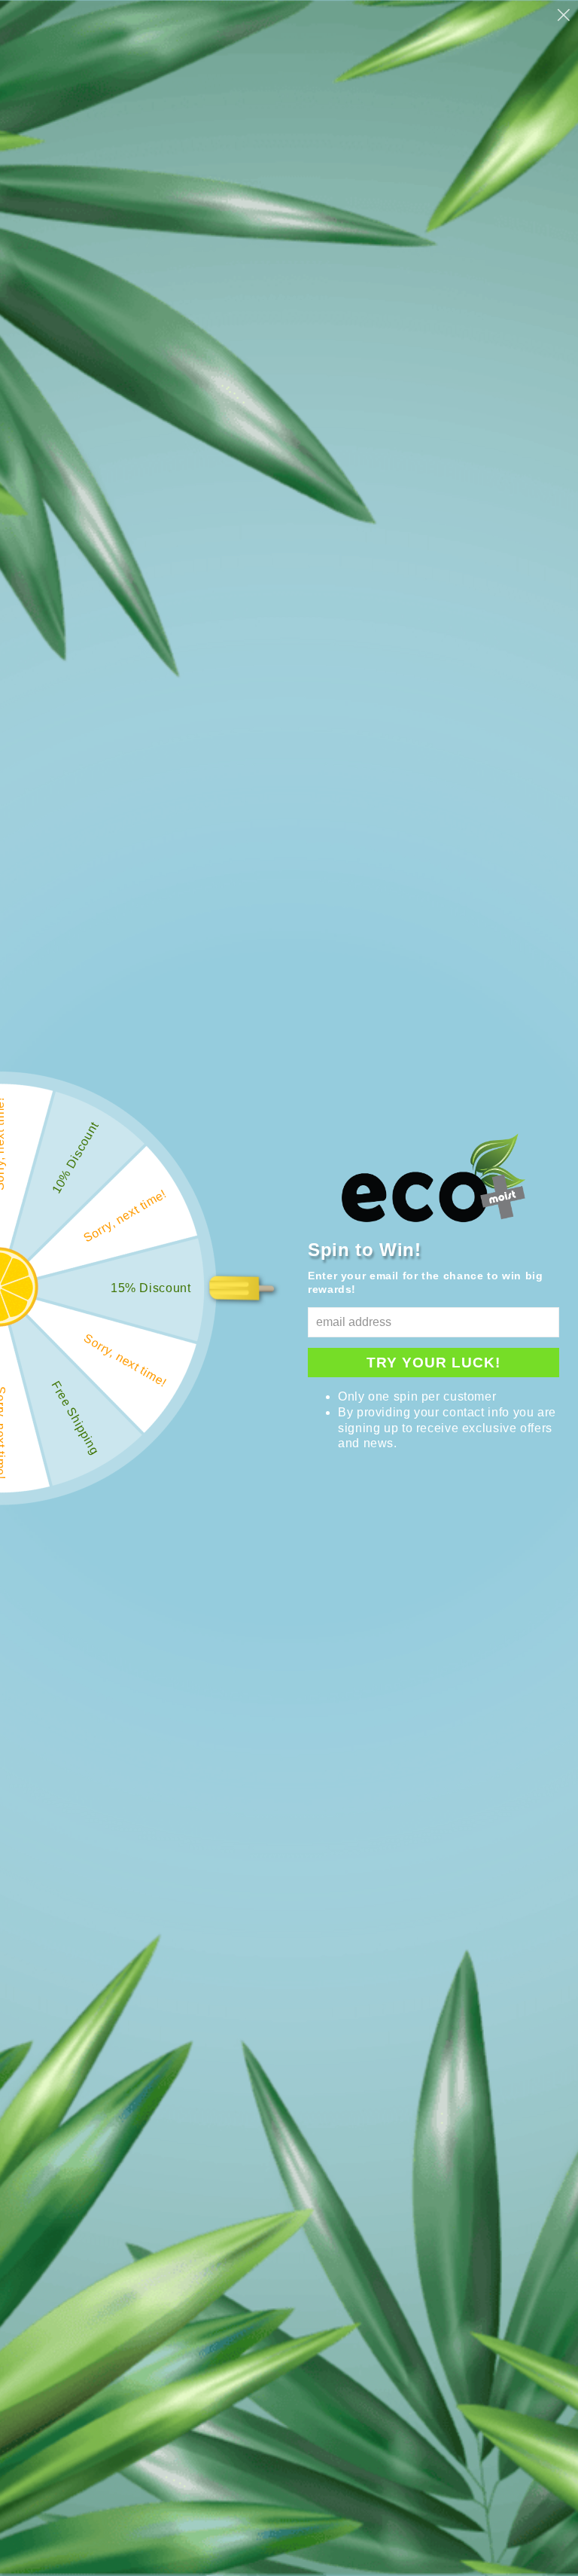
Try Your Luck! (433, 1363)
